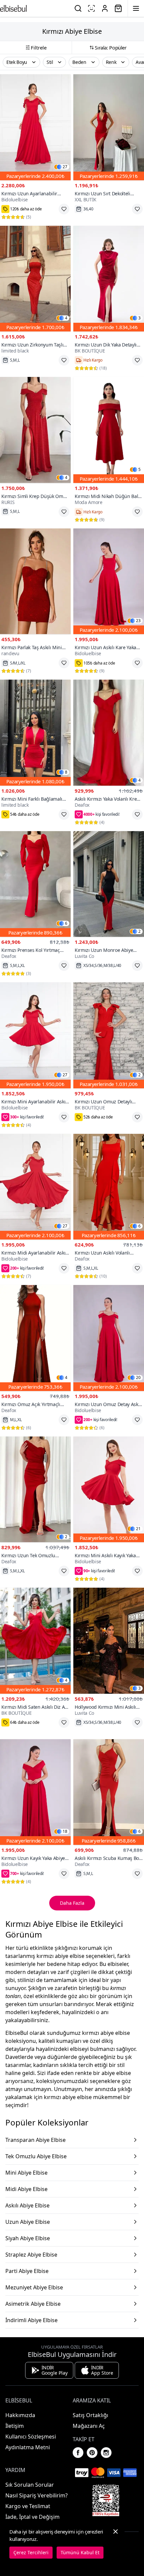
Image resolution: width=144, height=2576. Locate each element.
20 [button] (138, 1378)
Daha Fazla (72, 1903)
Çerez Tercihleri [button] (31, 2552)
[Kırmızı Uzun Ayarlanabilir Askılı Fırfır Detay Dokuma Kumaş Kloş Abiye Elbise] (35, 127)
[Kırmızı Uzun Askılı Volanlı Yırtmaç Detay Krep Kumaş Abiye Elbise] (109, 1187)
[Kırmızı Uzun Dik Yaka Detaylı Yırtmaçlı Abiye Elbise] (109, 279)
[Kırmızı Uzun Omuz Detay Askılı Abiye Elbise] (109, 1338)
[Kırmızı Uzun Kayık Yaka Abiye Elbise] (35, 1792)
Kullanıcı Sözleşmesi (31, 2437)
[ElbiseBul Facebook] (78, 2453)
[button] (21, 62)
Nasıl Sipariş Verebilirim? (37, 2495)
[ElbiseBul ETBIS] (106, 2500)
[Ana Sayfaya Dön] (13, 8)
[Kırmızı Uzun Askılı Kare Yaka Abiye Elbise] (109, 581)
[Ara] (78, 8)
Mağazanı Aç (89, 2426)
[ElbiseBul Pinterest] (92, 2453)
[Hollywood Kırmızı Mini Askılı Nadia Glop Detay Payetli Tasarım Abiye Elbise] (109, 1641)
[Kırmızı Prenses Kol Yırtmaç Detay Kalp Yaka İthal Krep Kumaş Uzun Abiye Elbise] (35, 884)
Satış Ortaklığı (90, 2415)
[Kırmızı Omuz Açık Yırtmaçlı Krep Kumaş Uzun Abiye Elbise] (35, 1338)
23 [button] (138, 621)
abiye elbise (116, 2073)
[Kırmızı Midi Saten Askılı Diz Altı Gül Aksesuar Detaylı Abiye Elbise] (35, 1641)
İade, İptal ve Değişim (32, 2517)
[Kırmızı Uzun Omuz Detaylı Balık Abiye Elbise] (109, 1035)
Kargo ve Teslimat (28, 2506)
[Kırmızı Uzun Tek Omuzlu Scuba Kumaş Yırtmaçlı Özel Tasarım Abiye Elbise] (35, 1490)
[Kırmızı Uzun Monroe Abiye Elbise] (109, 884)
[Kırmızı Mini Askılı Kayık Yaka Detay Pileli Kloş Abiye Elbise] (109, 1490)
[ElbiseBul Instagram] (106, 2453)
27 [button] (65, 167)
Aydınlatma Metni (28, 2447)
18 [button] (65, 1831)
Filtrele (39, 47)
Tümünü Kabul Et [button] (80, 2552)
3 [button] (139, 318)
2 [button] (139, 931)
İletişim (15, 2426)
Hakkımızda (20, 2415)
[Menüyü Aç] (136, 8)
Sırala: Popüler (111, 47)
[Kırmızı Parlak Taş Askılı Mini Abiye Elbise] (35, 581)
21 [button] (138, 1529)
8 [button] (66, 772)
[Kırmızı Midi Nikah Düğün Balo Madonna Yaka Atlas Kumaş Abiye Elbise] (109, 430)
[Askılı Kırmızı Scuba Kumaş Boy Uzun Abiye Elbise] (109, 1792)
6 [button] (66, 923)
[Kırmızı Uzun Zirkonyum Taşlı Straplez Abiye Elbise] (35, 279)
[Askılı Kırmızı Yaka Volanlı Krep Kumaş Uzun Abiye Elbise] (109, 733)
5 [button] (139, 470)
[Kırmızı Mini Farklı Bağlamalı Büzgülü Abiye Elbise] (35, 733)
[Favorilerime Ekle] (64, 209)
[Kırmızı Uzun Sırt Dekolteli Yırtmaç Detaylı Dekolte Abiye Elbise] (109, 127)
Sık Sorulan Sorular (30, 2485)
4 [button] (66, 318)
